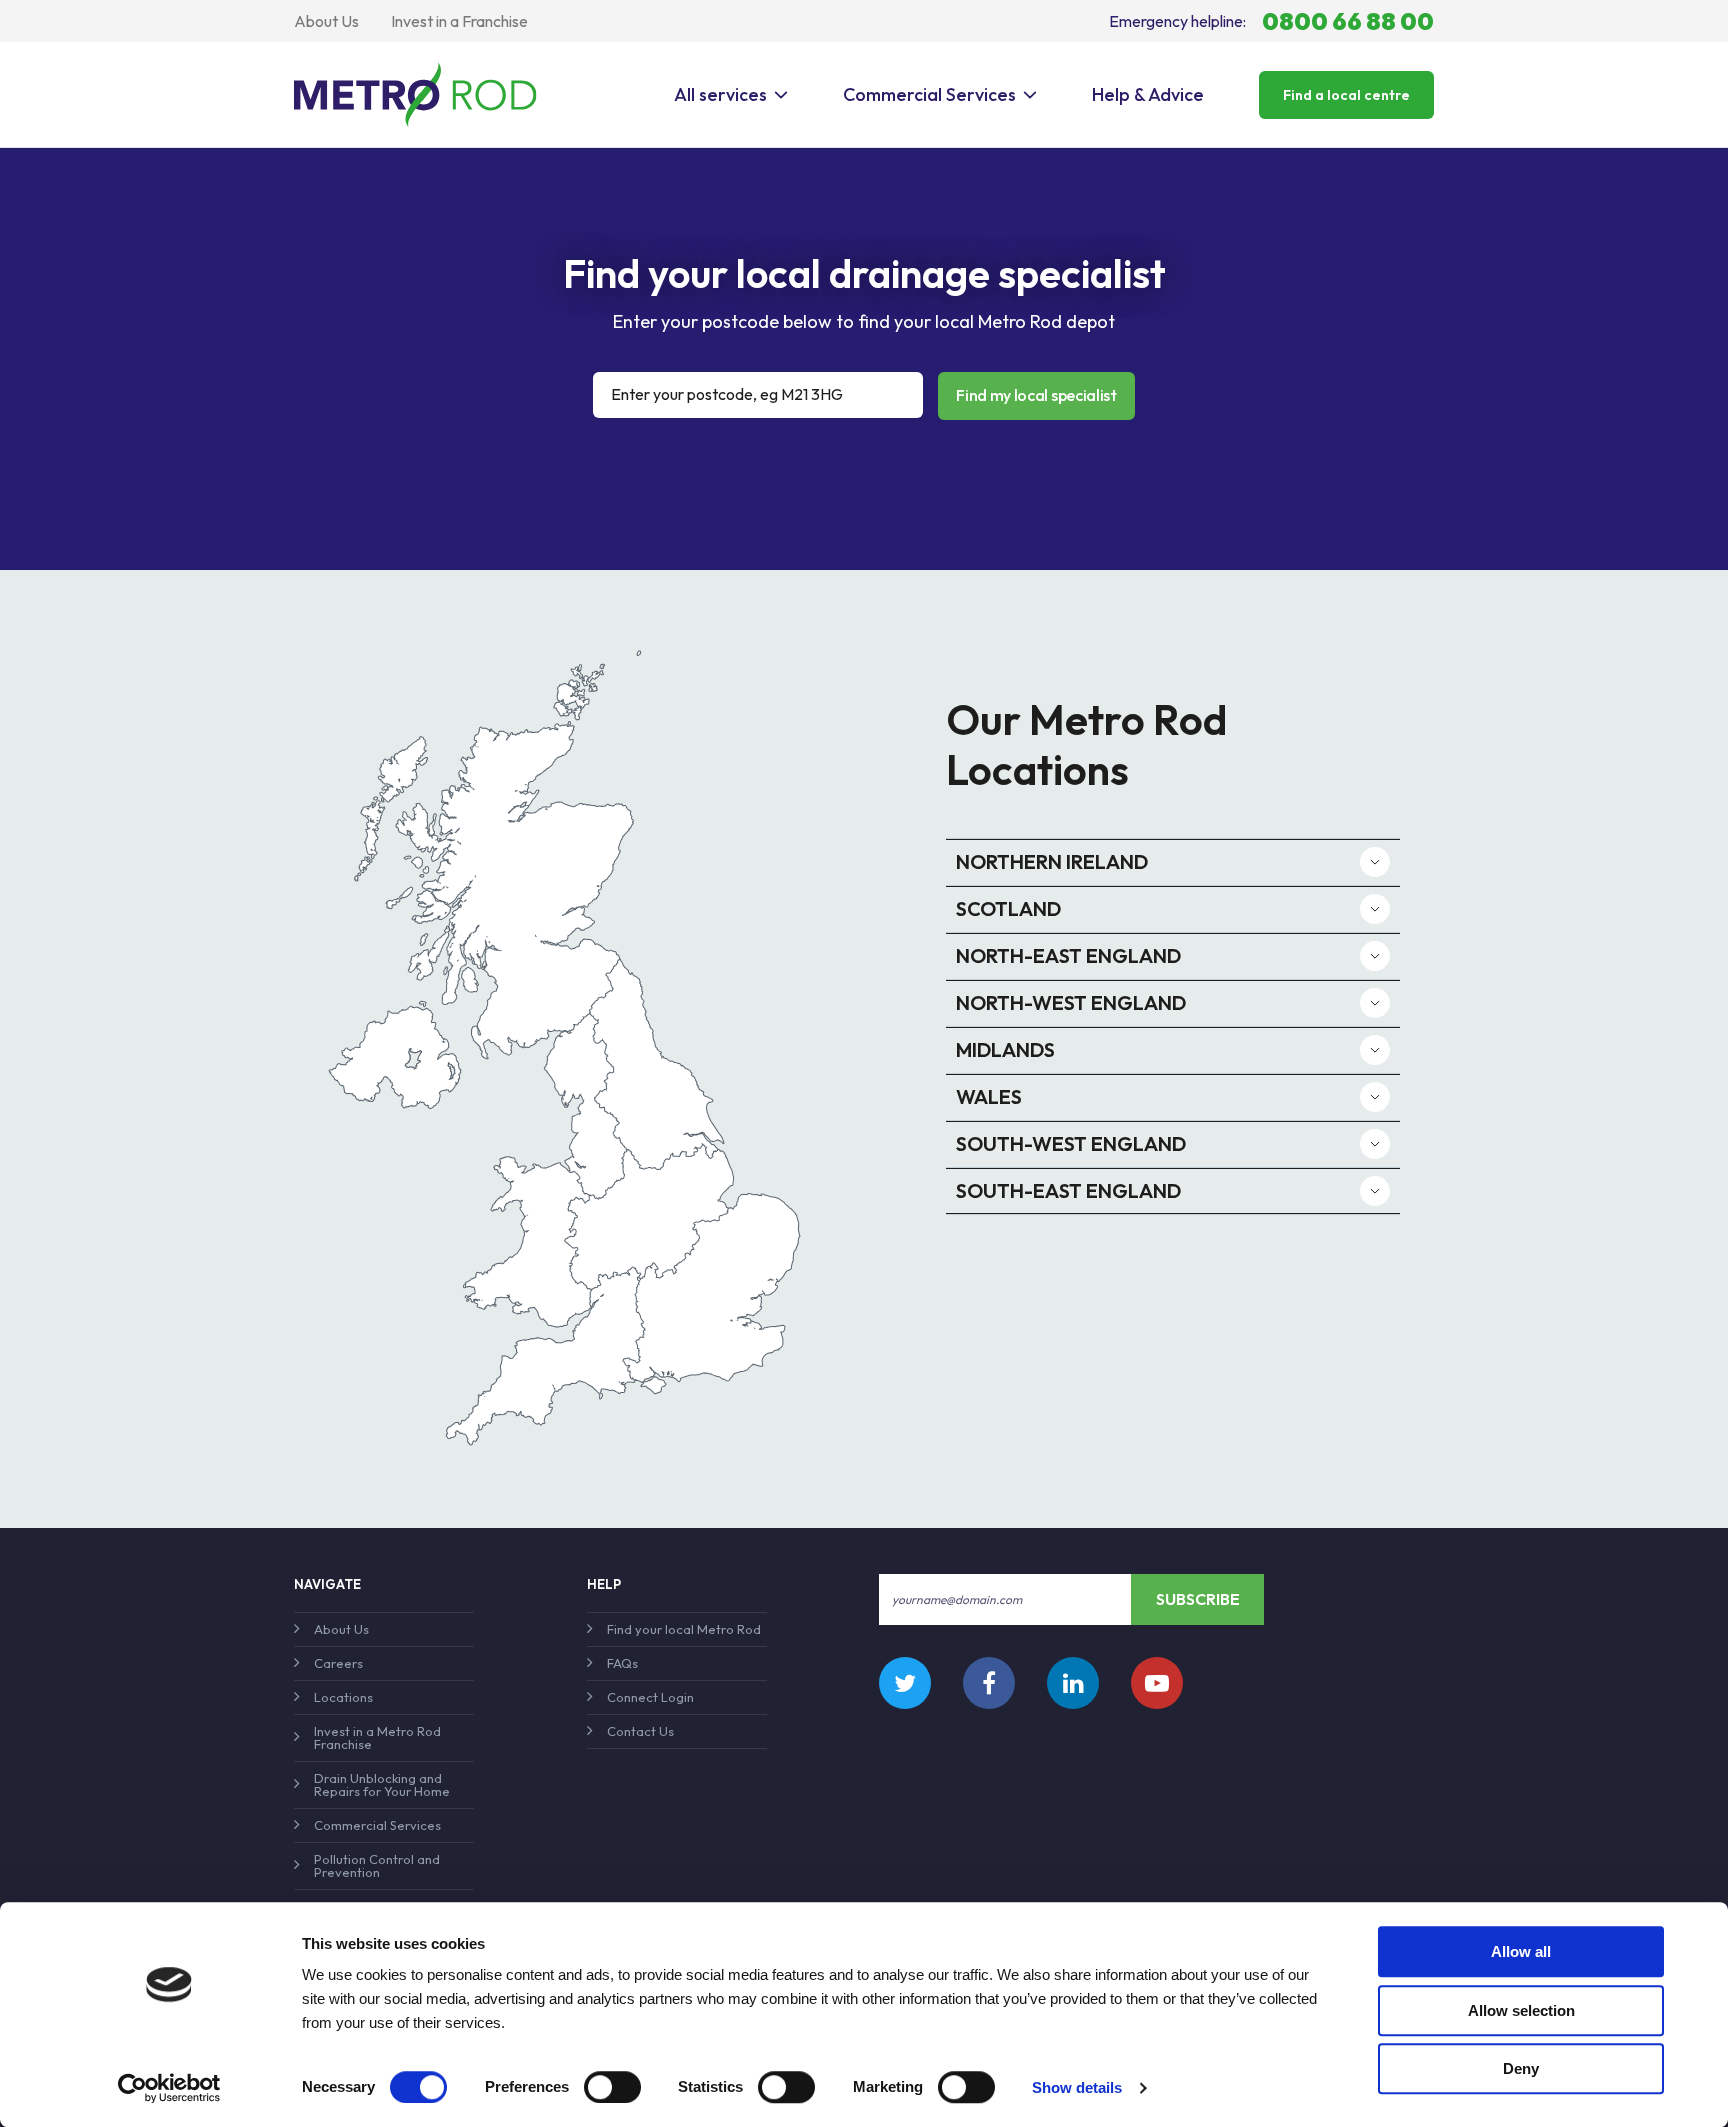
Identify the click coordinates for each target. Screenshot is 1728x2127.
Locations (343, 1697)
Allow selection (1521, 2010)
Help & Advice (1148, 94)
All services (720, 94)
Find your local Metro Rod (684, 1629)
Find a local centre (1346, 95)
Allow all (1521, 1951)
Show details (1077, 2087)
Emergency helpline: (1271, 21)
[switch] (612, 2087)
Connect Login (650, 1697)
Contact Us (640, 1731)
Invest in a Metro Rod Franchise (377, 1737)
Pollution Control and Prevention (377, 1865)
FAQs (622, 1663)
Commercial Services (929, 94)
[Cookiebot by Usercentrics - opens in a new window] (169, 2088)
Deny (1521, 2068)
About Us (326, 21)
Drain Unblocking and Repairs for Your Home (382, 1784)
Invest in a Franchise (459, 21)
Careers (338, 1663)
